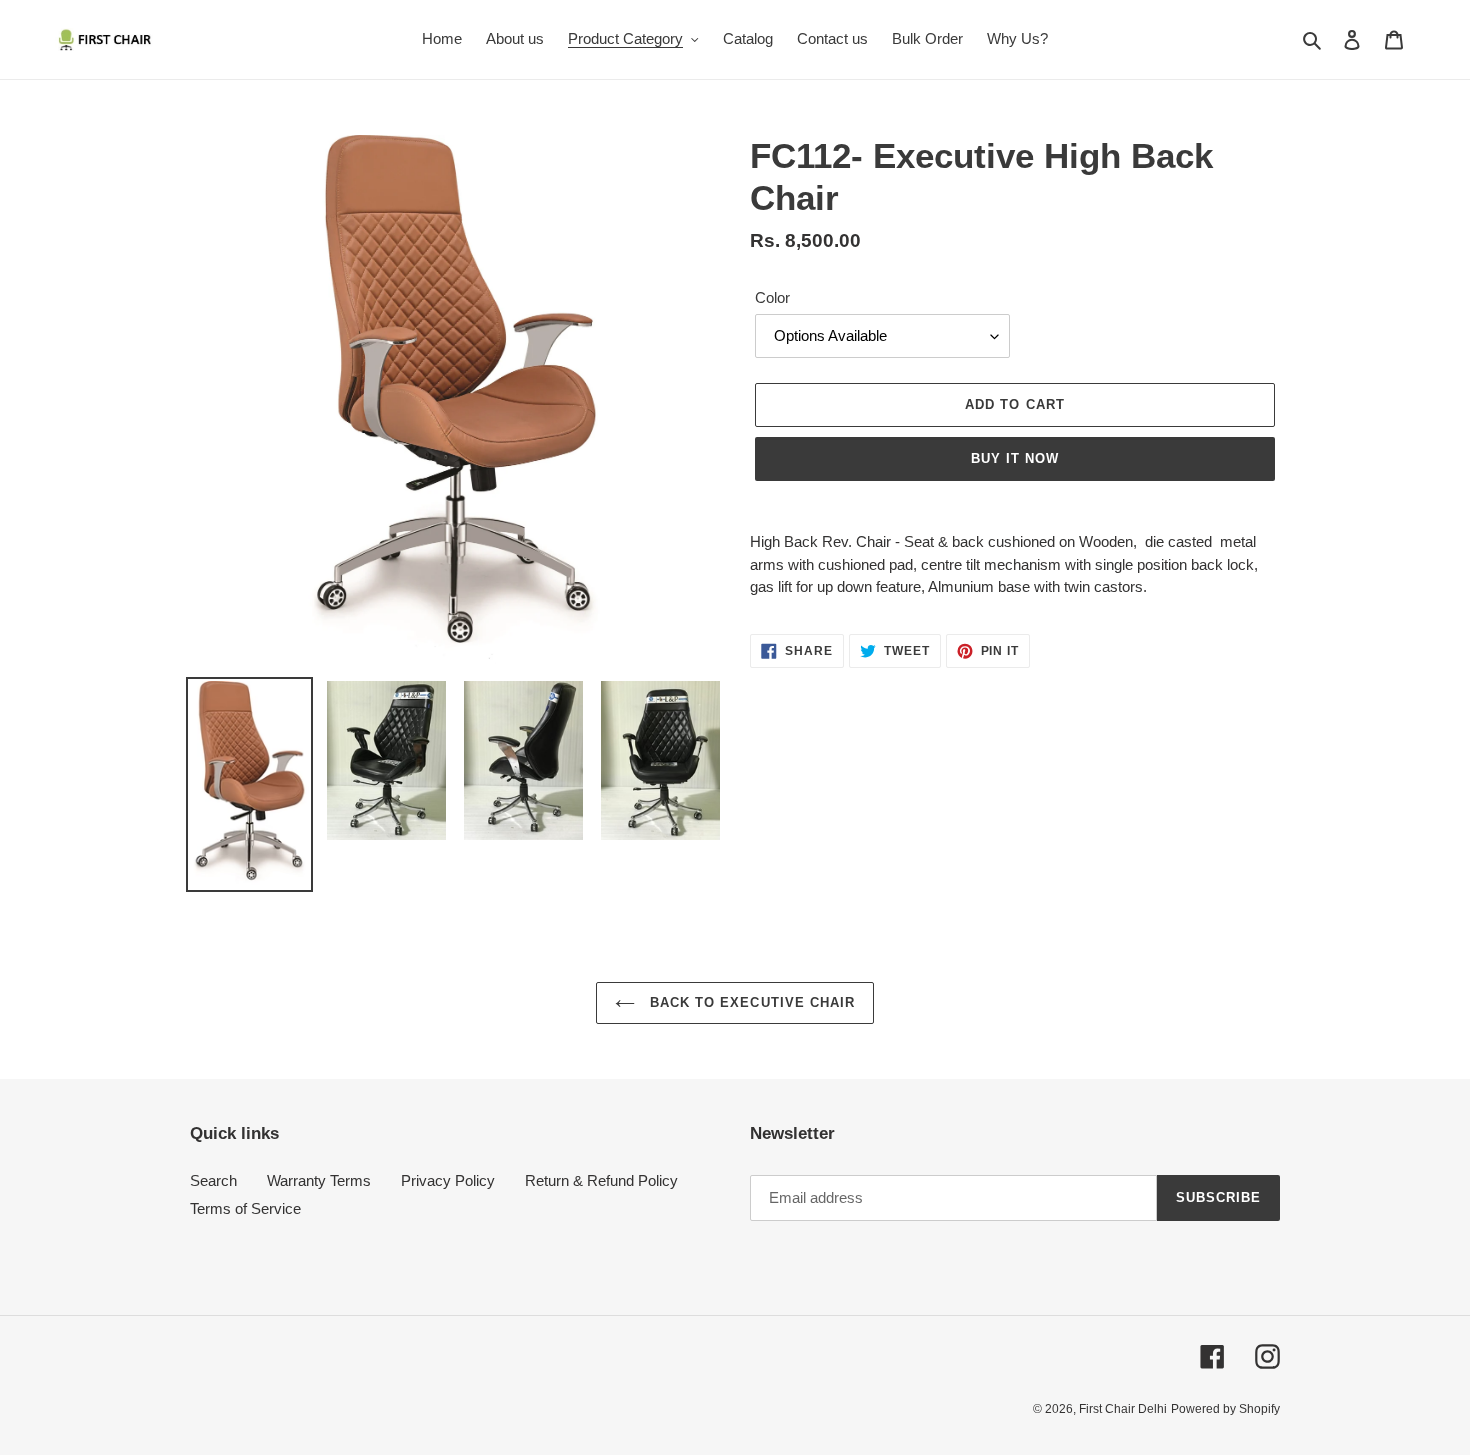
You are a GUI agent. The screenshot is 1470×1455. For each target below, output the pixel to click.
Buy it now (1015, 458)
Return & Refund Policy (601, 1180)
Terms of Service (245, 1208)
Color (772, 297)
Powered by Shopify (1225, 1409)
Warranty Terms (319, 1180)
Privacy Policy (448, 1180)
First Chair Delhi (1123, 1409)
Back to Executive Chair (750, 1002)
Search (213, 1180)
